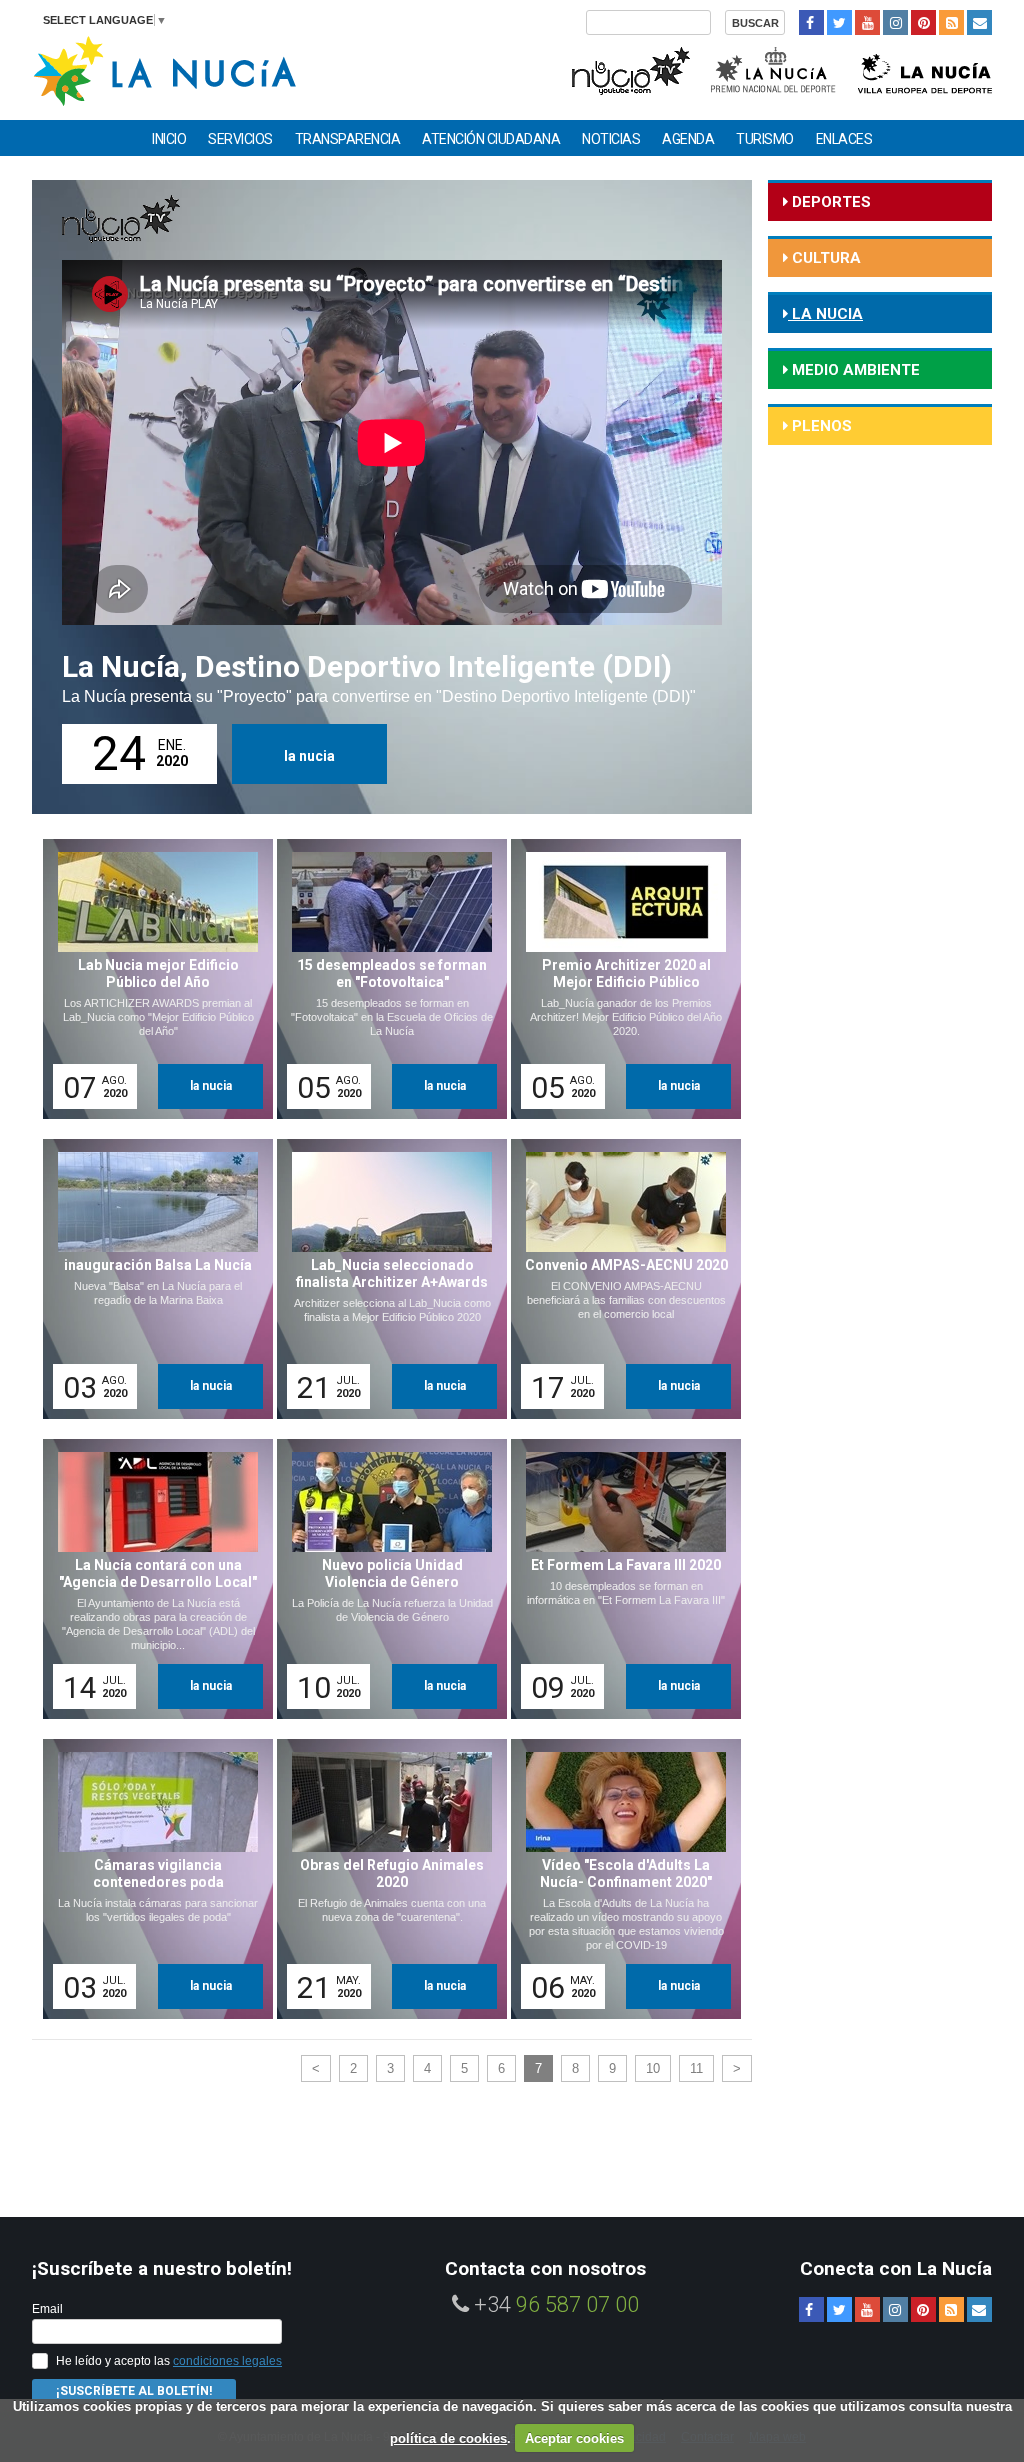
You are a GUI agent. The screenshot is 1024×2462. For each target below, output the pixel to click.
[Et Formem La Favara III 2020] (619, 1579)
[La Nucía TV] (629, 68)
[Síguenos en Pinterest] (923, 22)
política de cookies (448, 2438)
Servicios (240, 139)
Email (47, 2309)
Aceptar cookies (574, 2438)
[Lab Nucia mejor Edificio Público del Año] (151, 979)
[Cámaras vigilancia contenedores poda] (151, 1879)
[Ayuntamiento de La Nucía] (164, 69)
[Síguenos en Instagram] (895, 22)
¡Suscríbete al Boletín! (134, 2391)
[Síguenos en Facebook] (811, 22)
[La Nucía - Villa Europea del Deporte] (925, 68)
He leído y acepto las (169, 2361)
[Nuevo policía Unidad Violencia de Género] (385, 1579)
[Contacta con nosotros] (979, 22)
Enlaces (844, 139)
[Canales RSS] (951, 22)
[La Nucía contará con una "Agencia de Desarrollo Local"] (151, 1579)
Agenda (688, 139)
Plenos (820, 426)
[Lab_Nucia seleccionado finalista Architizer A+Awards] (385, 1279)
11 (696, 2068)
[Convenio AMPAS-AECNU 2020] (619, 1279)
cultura (824, 258)
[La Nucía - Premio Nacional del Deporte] (774, 68)
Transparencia (348, 139)
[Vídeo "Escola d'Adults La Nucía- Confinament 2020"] (619, 1879)
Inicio (169, 139)
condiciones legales (227, 2361)
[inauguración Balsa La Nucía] (151, 1279)
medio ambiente (854, 370)
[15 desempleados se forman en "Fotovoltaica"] (385, 979)
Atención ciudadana (491, 139)
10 (653, 2068)
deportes (829, 202)
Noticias (611, 139)
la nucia (309, 756)
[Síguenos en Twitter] (839, 22)
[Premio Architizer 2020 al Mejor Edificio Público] (619, 979)
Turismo (765, 139)
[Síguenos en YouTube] (867, 22)
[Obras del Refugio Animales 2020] (385, 1879)
